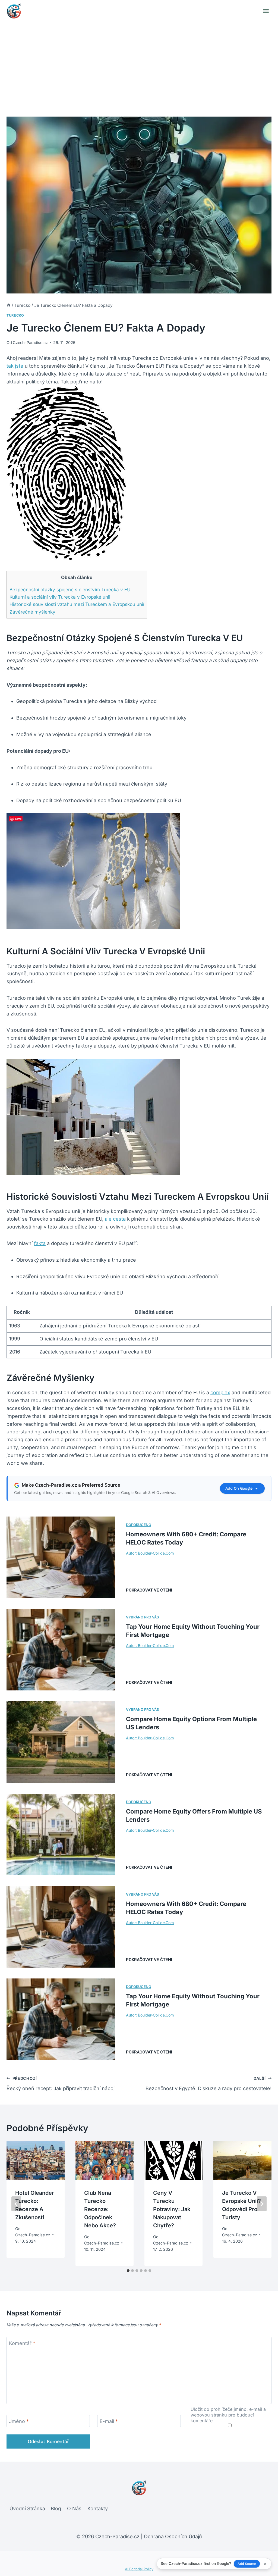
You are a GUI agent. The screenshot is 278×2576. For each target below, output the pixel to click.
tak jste (15, 366)
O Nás (74, 2508)
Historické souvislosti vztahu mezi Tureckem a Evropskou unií (77, 604)
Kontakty (98, 2508)
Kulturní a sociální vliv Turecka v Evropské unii (60, 597)
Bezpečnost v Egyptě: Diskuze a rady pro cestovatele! (208, 2084)
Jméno (19, 2421)
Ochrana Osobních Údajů (173, 2536)
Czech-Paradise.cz (30, 343)
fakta (40, 1243)
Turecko (15, 315)
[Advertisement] (139, 63)
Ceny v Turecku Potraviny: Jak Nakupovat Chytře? (172, 2209)
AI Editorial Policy (139, 2569)
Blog (56, 2508)
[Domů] (9, 305)
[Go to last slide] (16, 2204)
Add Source (247, 2564)
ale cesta (115, 1219)
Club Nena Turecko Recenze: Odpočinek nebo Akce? (100, 2209)
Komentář (22, 2343)
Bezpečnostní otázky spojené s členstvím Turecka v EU (70, 590)
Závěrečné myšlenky (32, 612)
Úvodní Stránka (27, 2508)
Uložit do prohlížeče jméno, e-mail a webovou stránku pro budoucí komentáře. (228, 2415)
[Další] (262, 2204)
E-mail (109, 2421)
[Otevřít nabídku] (266, 11)
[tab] (128, 2271)
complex (220, 1392)
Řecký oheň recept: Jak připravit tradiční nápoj (61, 2084)
